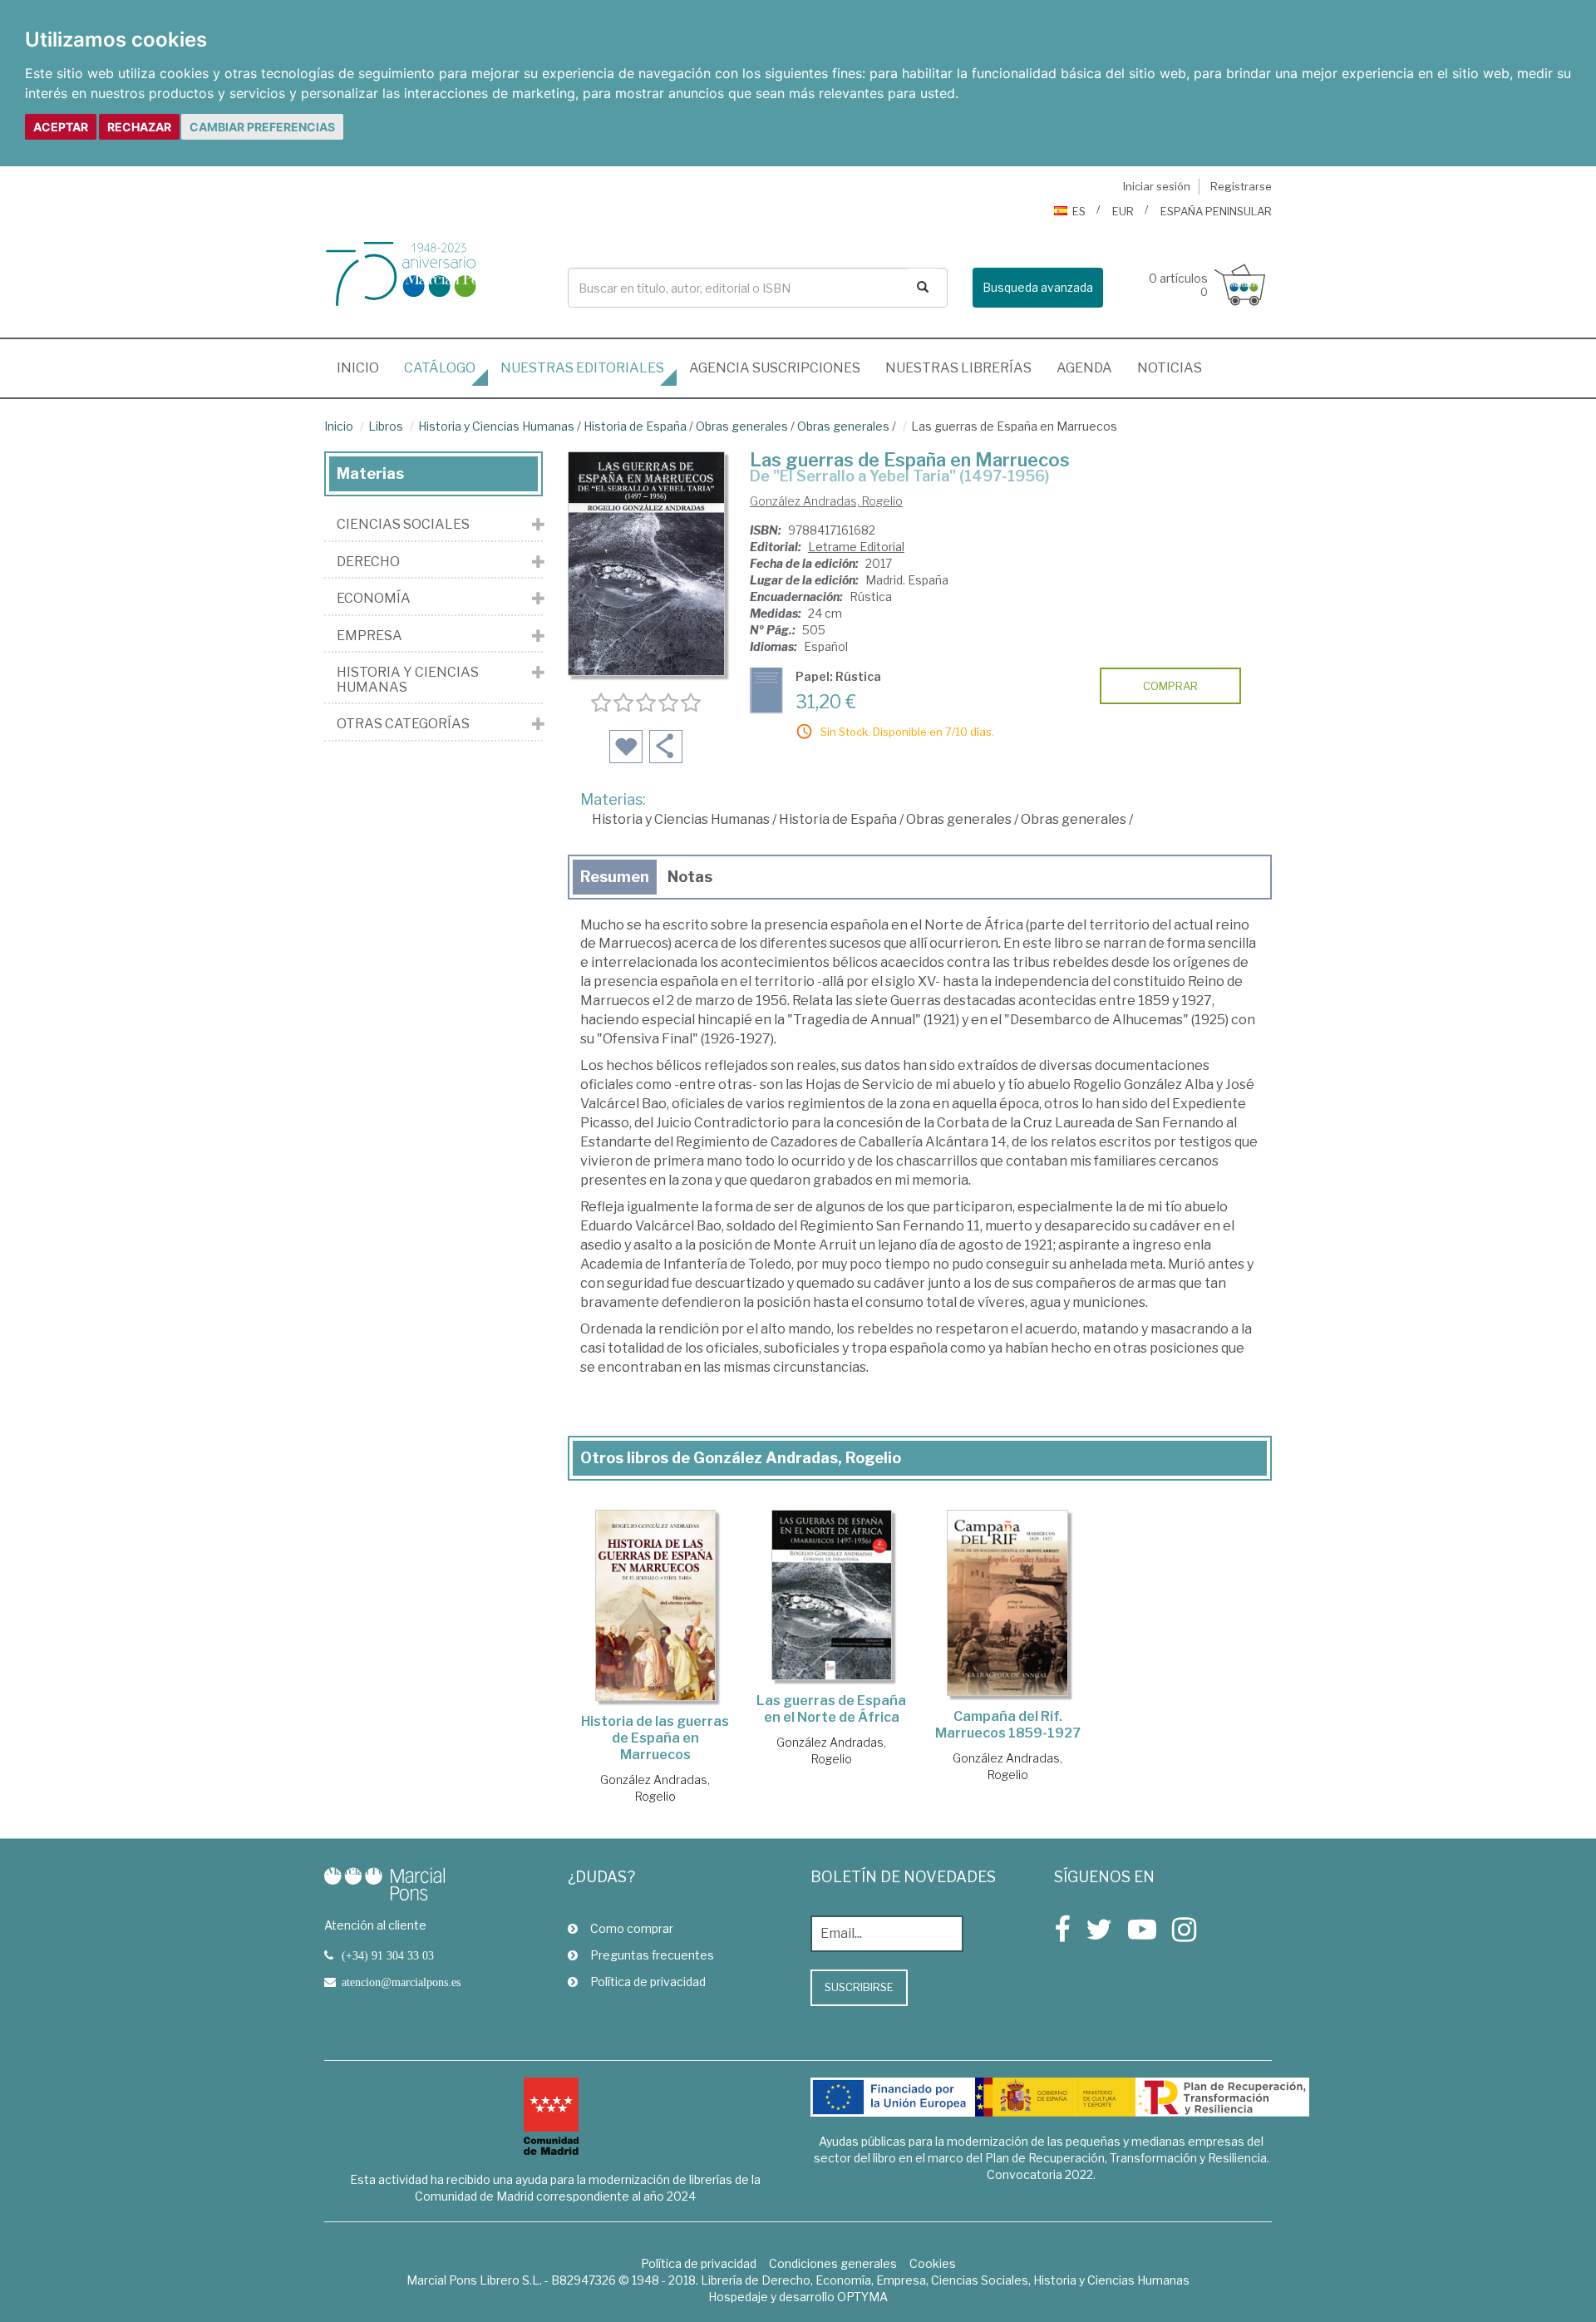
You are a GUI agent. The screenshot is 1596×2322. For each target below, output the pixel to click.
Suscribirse (859, 1987)
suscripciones (775, 368)
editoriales (582, 368)
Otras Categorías (403, 724)
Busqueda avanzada (1038, 287)
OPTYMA (862, 2297)
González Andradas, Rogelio (826, 501)
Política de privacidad (648, 1982)
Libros (386, 426)
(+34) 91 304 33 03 (388, 1955)
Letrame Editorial (856, 547)
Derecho (368, 562)
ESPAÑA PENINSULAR (1216, 211)
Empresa (369, 636)
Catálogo (440, 368)
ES (1079, 211)
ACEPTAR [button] (61, 127)
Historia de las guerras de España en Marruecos (655, 1738)
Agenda (1084, 368)
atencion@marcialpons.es (401, 1982)
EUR (1123, 211)
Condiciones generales (833, 2263)
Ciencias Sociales (403, 525)
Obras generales (742, 426)
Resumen (615, 877)
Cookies (933, 2263)
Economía (374, 599)
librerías (958, 368)
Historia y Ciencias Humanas (496, 426)
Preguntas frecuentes (652, 1955)
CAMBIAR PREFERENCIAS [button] (262, 127)
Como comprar (632, 1928)
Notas (690, 877)
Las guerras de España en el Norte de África (831, 1709)
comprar (1170, 686)
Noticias (1170, 368)
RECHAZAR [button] (139, 127)
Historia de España (635, 426)
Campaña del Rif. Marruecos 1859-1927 (1008, 1725)
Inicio (364, 367)
